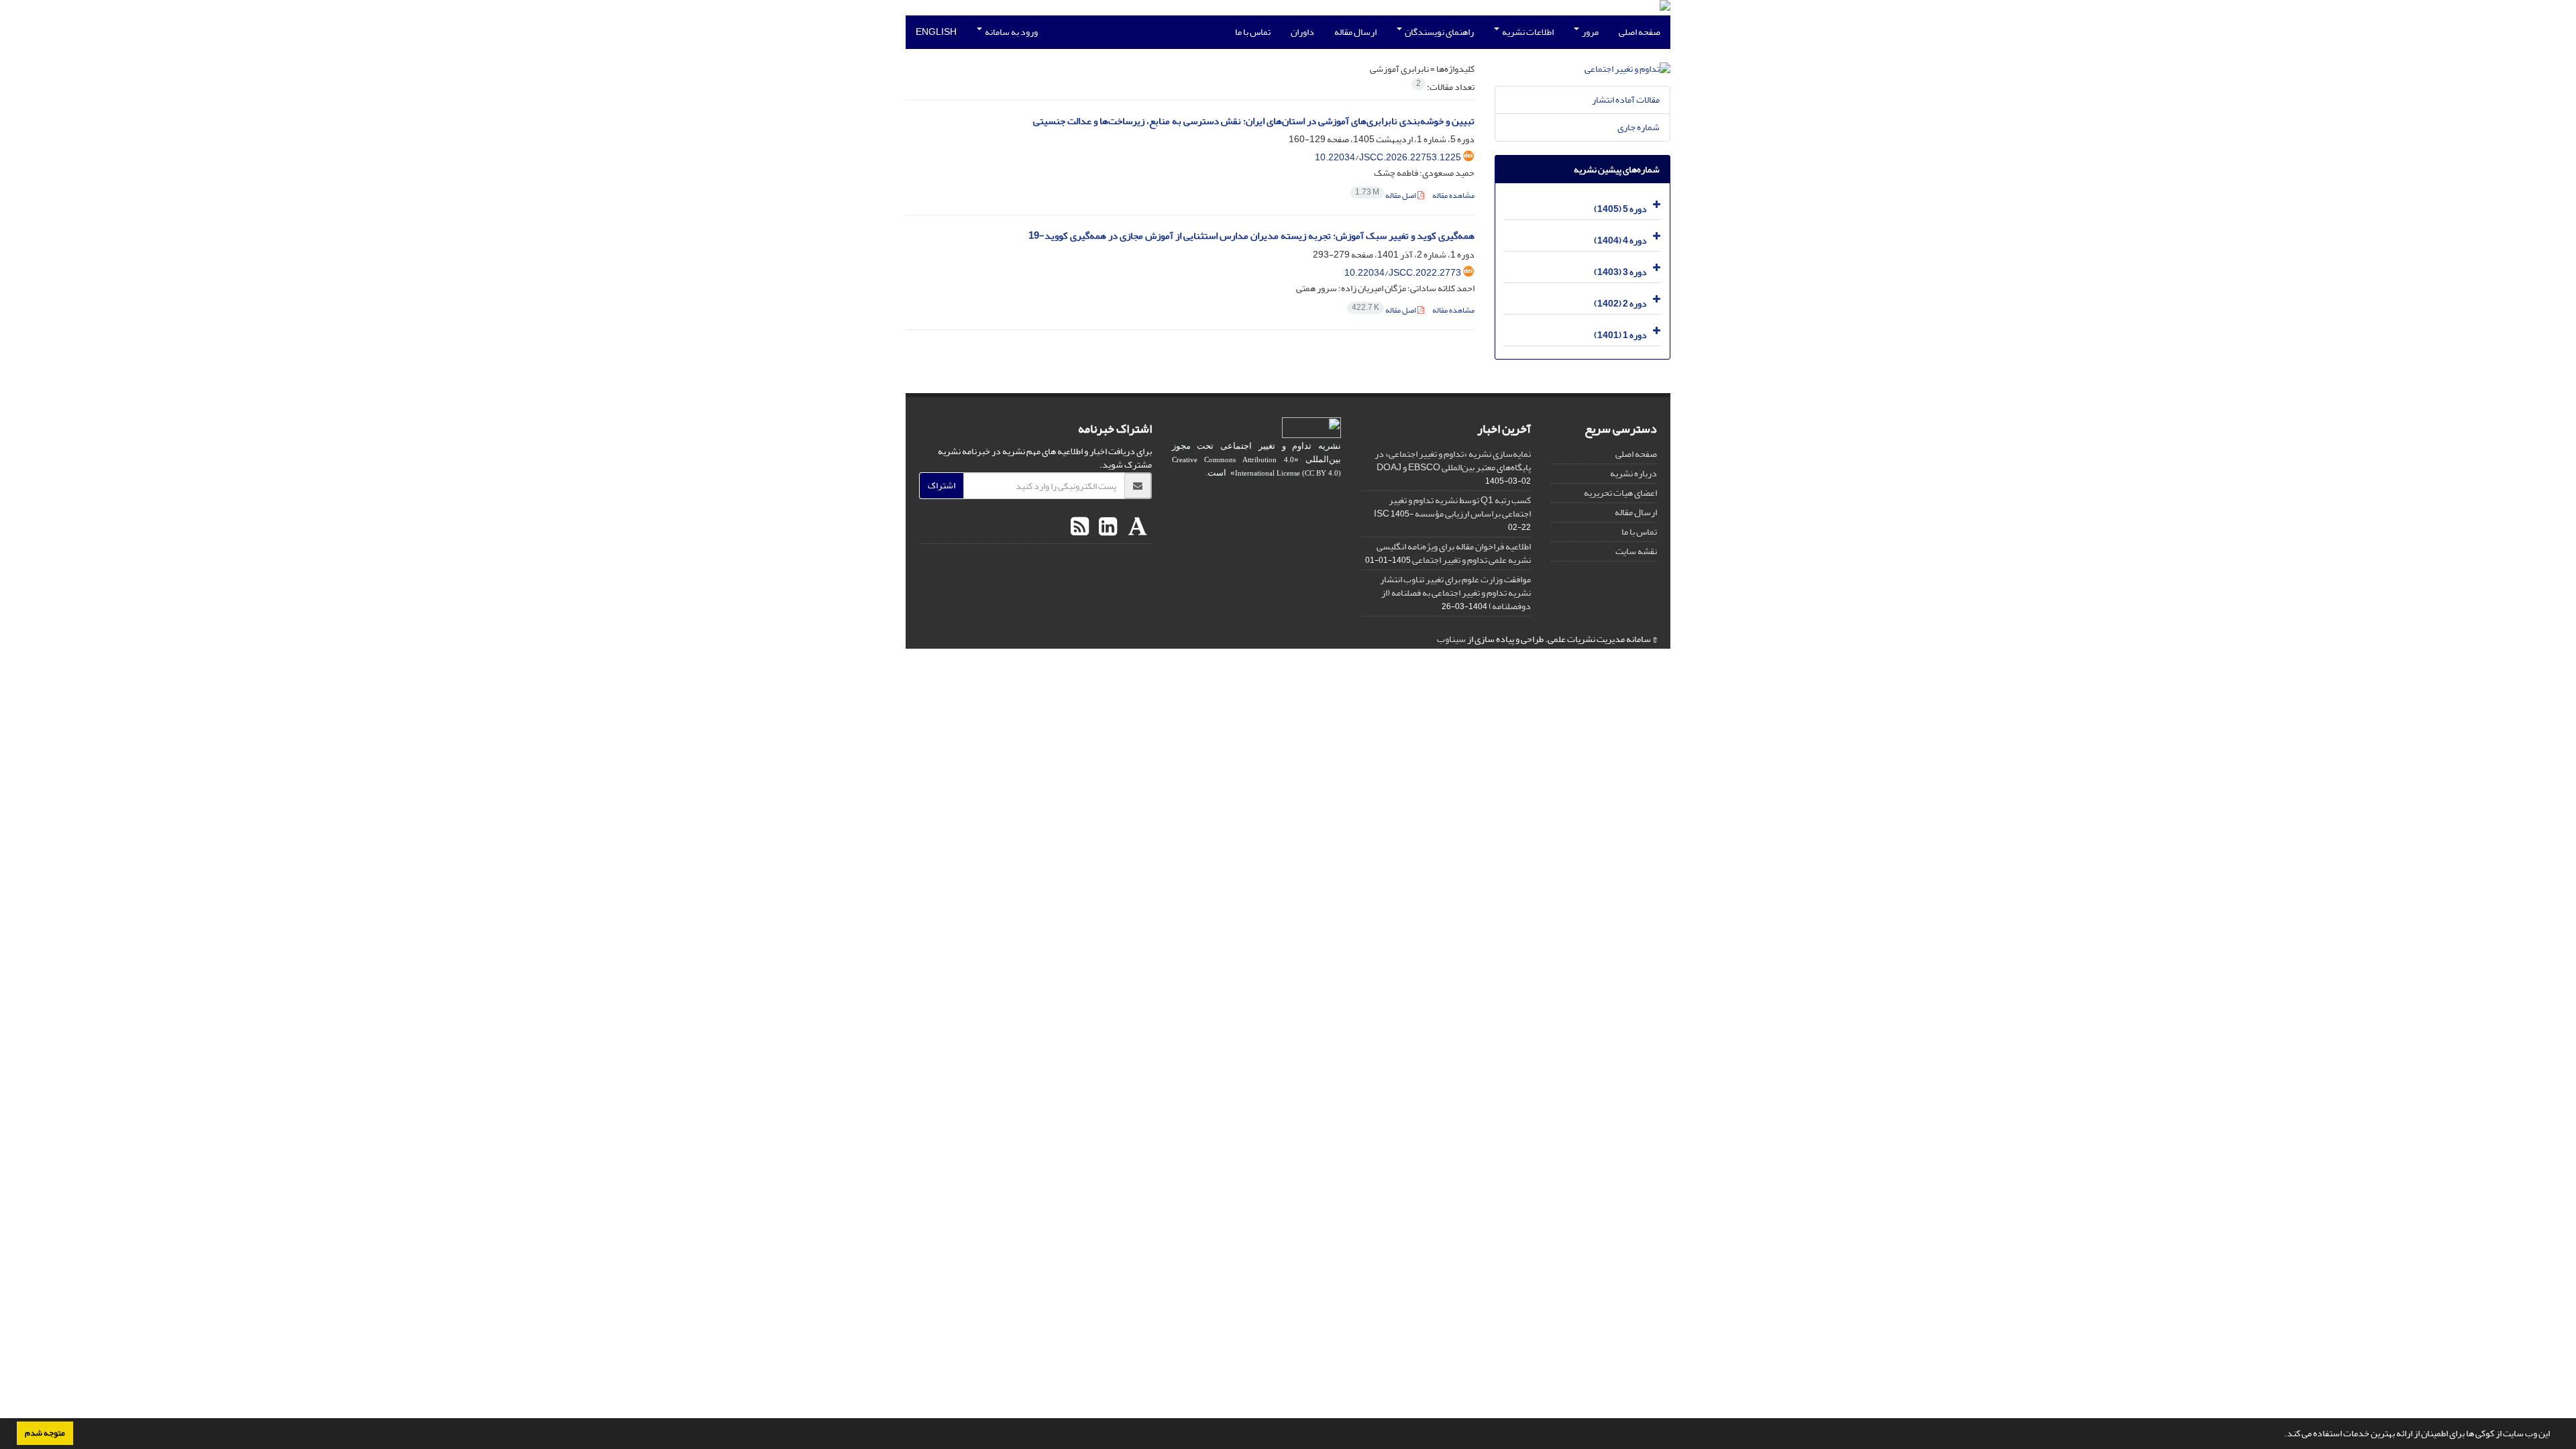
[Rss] (1080, 527)
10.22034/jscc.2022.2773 (1403, 273)
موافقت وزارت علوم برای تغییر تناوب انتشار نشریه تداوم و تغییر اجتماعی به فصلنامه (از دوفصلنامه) (1455, 593)
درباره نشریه (1633, 473)
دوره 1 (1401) (1620, 335)
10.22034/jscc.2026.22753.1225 (1388, 157)
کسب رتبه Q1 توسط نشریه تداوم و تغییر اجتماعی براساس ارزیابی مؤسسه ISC (1452, 507)
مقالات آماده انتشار (1626, 100)
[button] (2281, 1435)
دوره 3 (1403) (1620, 272)
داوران (1302, 32)
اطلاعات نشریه (1527, 32)
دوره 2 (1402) (1620, 304)
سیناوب (1451, 639)
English (936, 32)
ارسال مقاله (1355, 32)
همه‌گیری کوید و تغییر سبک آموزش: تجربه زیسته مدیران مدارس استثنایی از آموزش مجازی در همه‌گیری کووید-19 (1251, 236)
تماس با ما (1253, 32)
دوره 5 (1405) (1620, 209)
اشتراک (942, 485)
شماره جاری (1639, 127)
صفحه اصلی (1640, 32)
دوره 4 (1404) (1620, 240)
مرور (1590, 32)
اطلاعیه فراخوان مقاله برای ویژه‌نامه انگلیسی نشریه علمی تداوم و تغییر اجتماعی (1454, 553)
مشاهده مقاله (1453, 196)
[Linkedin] (1106, 527)
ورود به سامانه (1011, 32)
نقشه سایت (1636, 551)
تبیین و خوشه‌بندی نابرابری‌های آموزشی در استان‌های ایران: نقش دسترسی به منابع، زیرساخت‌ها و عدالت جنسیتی (1254, 121)
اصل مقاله (1386, 196)
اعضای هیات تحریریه (1620, 493)
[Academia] (1136, 527)
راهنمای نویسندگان (1439, 32)
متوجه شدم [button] (45, 1433)
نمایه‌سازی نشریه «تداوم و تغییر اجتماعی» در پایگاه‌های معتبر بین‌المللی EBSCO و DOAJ (1453, 461)
